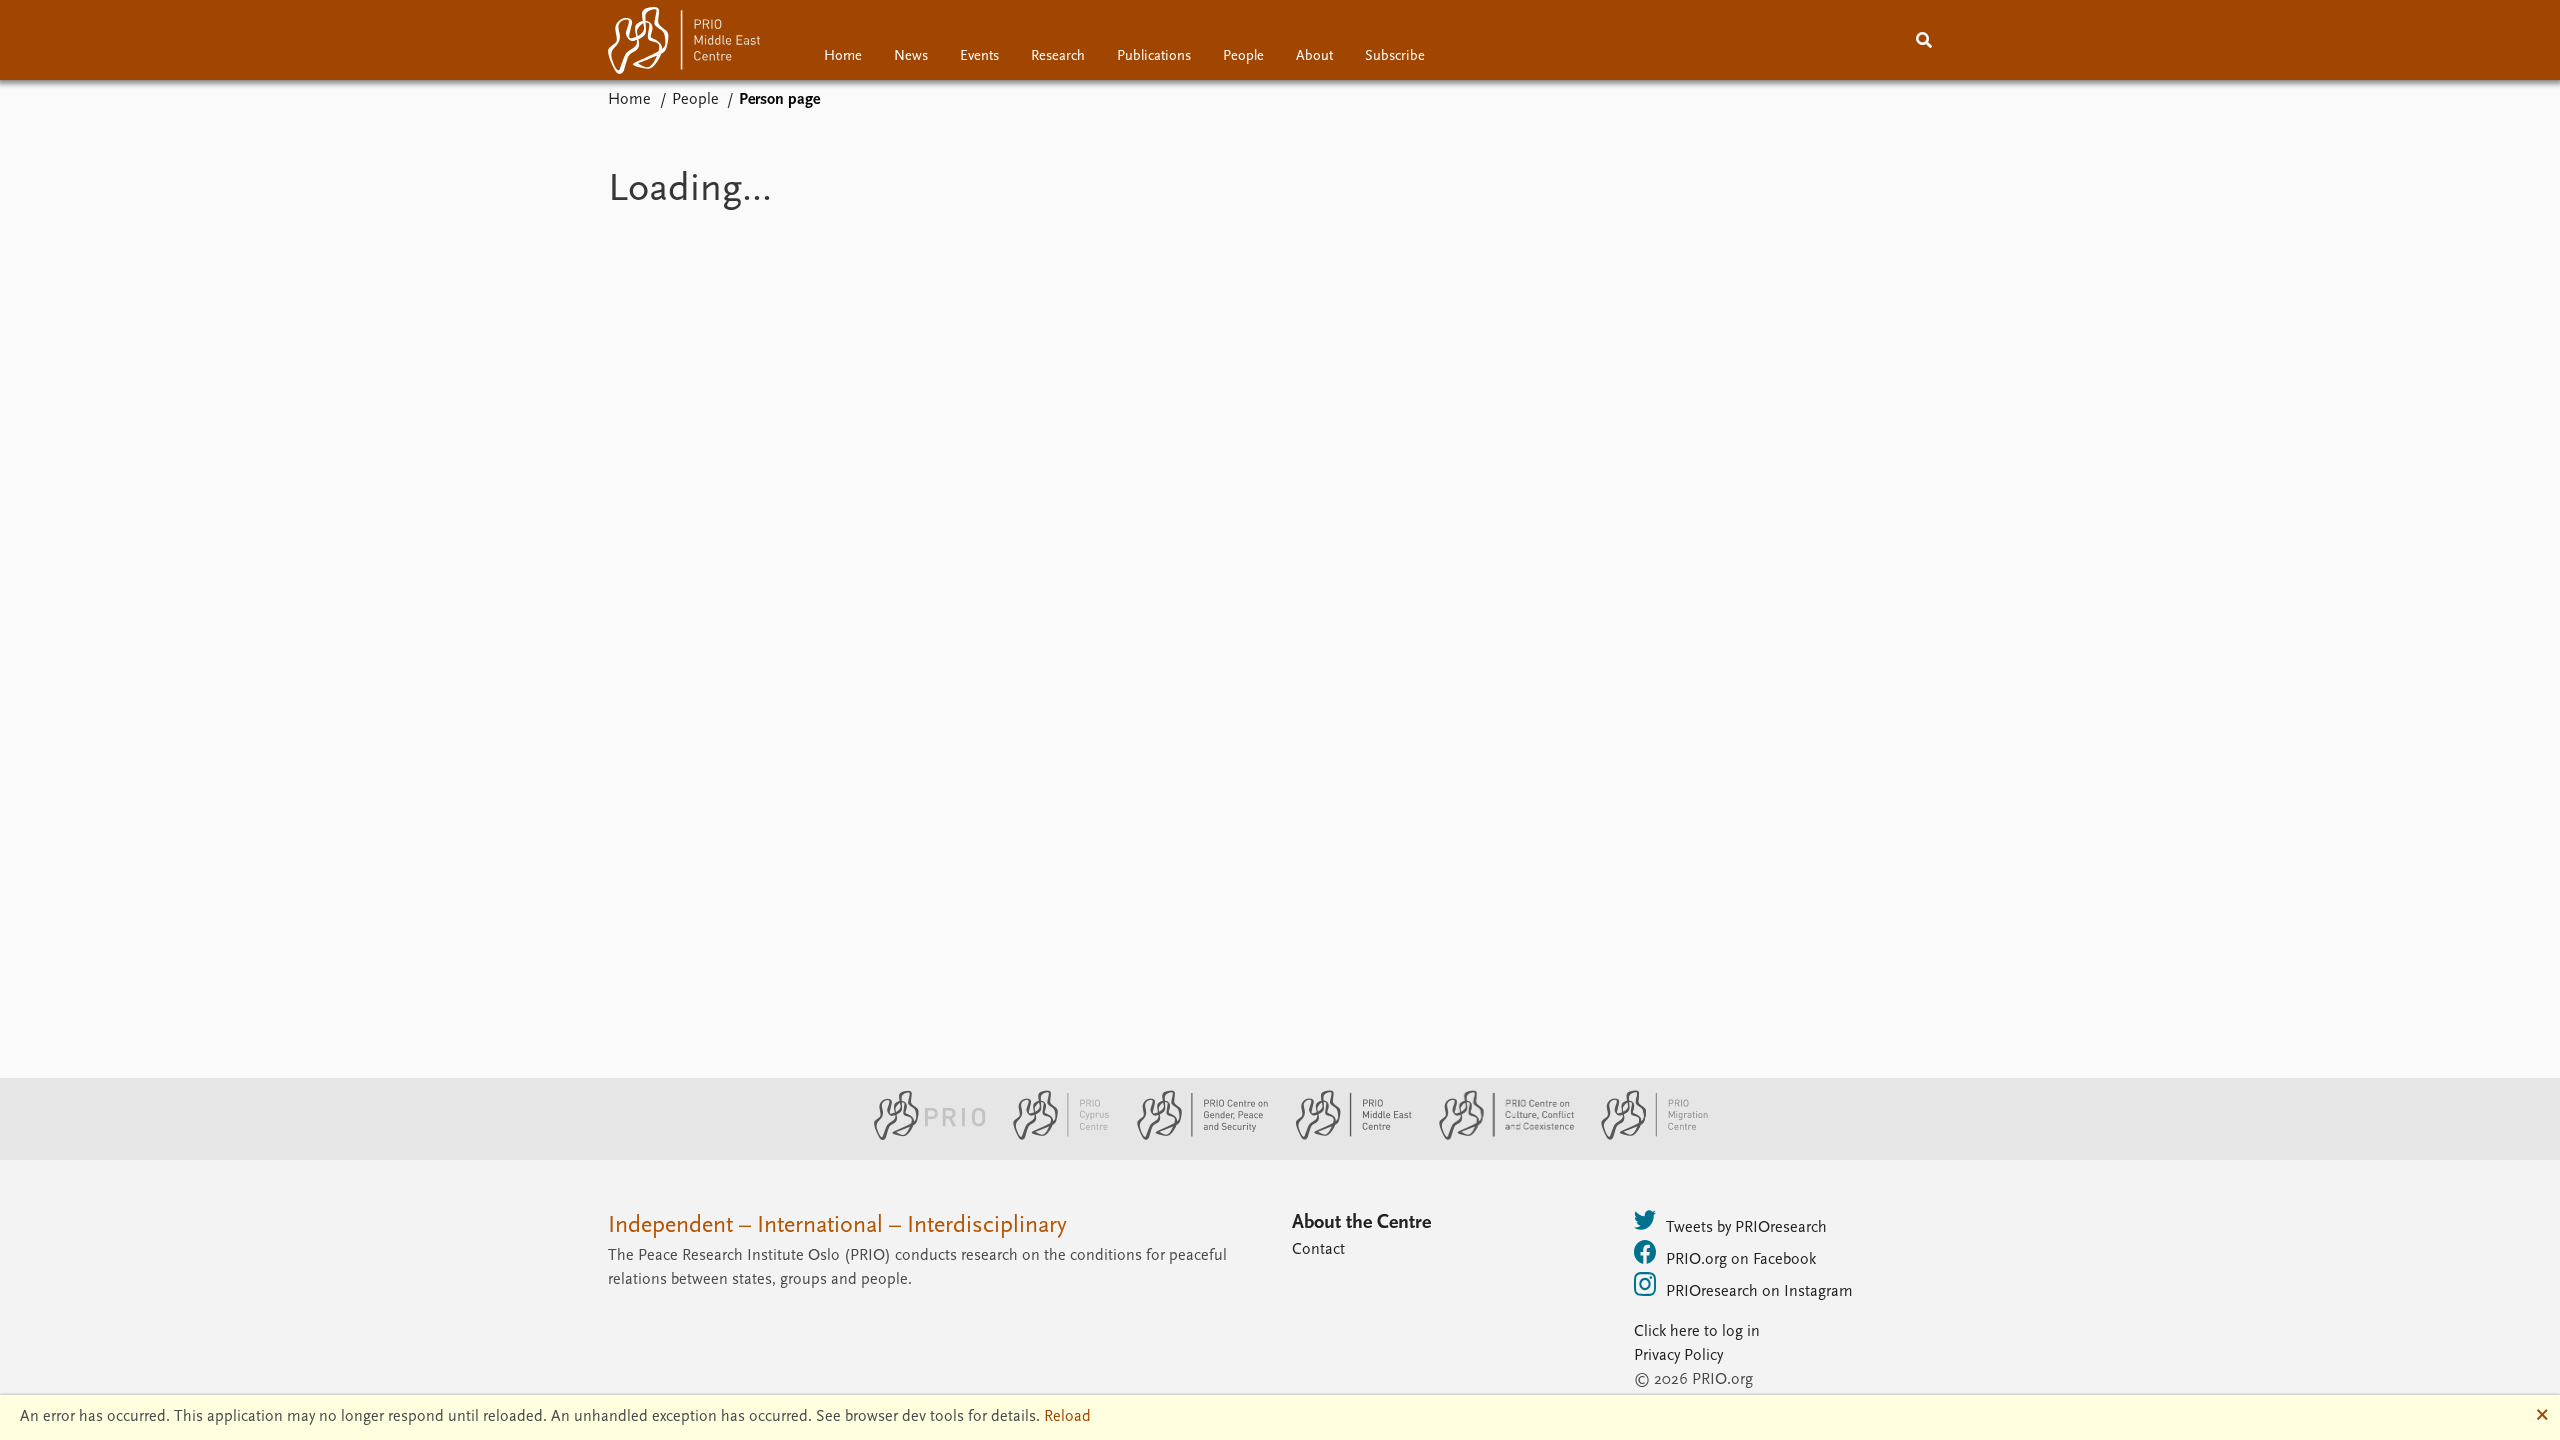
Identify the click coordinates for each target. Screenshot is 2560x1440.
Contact (1318, 1250)
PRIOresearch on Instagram (1759, 1292)
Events (979, 56)
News (911, 56)
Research (1058, 56)
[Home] (684, 44)
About (1314, 56)
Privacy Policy (1678, 1356)
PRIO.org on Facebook (1741, 1260)
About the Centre (1361, 1223)
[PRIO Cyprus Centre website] (1053, 1136)
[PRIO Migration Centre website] (1644, 1136)
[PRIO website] (921, 1136)
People (1243, 56)
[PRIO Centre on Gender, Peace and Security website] (1194, 1136)
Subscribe (1395, 56)
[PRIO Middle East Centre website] (1345, 1136)
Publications (1154, 56)
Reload (1067, 1417)
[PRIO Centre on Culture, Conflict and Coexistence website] (1498, 1136)
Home (843, 56)
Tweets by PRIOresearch (1746, 1228)
